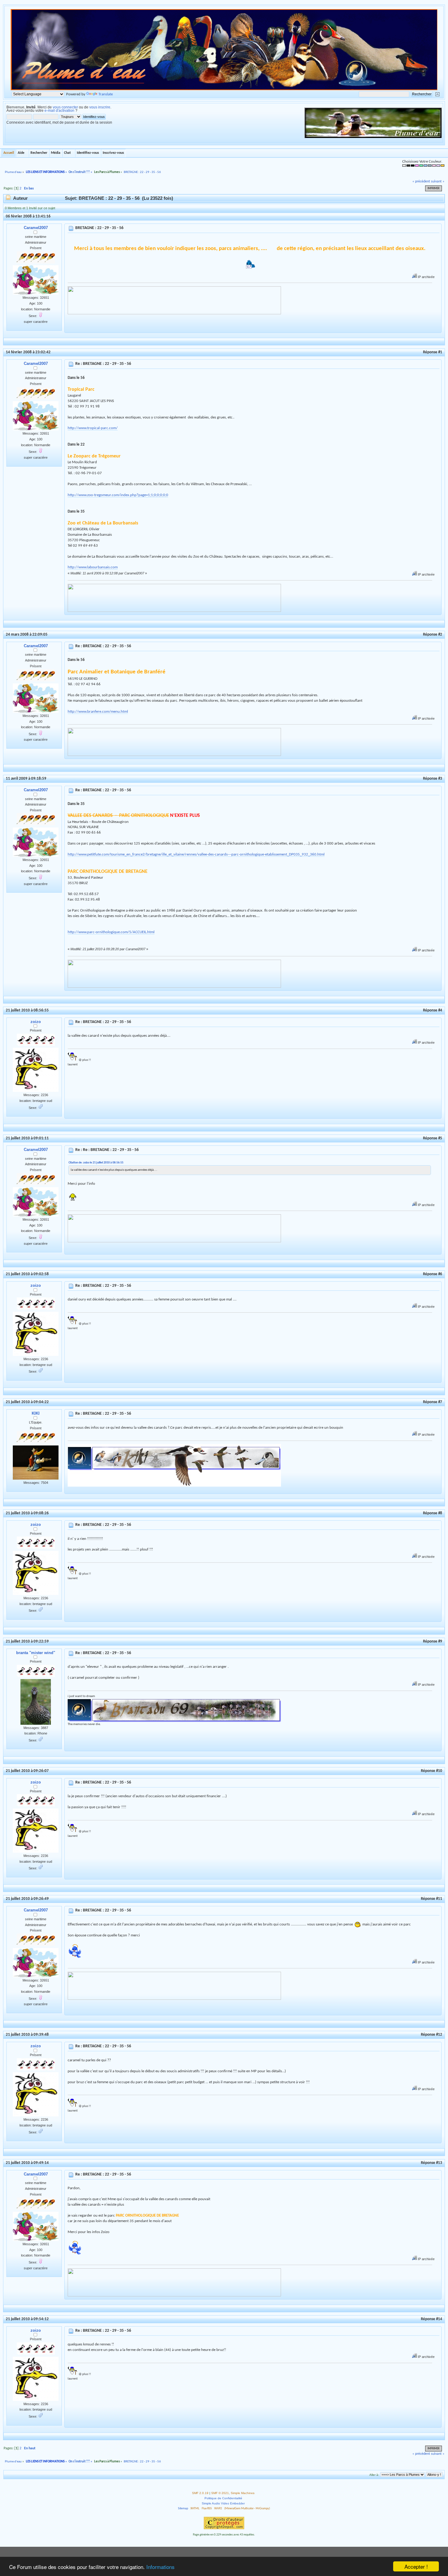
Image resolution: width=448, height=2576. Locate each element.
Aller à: (374, 2475)
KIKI (36, 1413)
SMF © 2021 (220, 2493)
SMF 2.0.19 (200, 2493)
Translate (106, 94)
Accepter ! (416, 2566)
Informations (160, 2567)
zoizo (36, 1022)
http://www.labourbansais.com (93, 567)
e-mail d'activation (59, 111)
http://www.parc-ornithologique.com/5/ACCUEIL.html (111, 932)
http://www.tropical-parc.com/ (93, 428)
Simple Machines (243, 2493)
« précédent (421, 182)
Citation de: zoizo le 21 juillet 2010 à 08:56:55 (96, 1163)
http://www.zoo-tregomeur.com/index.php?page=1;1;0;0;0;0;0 (118, 495)
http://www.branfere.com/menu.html (98, 712)
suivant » (438, 182)
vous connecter (65, 107)
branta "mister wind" (36, 1653)
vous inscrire (100, 107)
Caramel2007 (36, 228)
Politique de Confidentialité (223, 2498)
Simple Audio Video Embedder (223, 2503)
